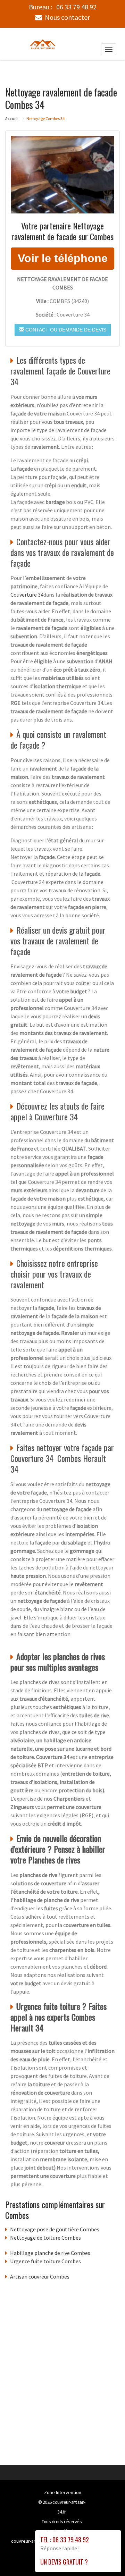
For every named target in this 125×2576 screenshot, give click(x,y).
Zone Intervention (63, 2492)
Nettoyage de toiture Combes (45, 2238)
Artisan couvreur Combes (40, 2276)
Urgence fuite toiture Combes (45, 2261)
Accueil (12, 119)
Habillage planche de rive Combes (50, 2253)
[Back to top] (106, 2557)
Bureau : (63, 7)
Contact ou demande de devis (65, 330)
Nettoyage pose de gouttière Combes (55, 2229)
